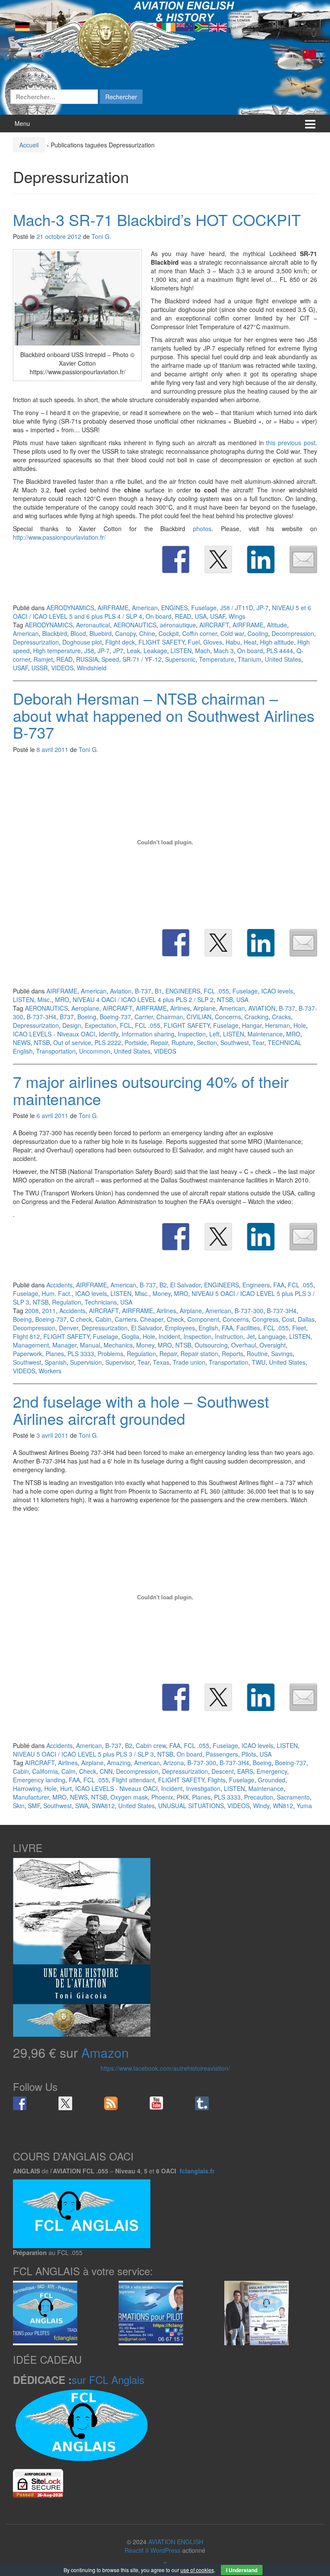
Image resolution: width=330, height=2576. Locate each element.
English (208, 1328)
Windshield (92, 668)
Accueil (29, 145)
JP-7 (263, 608)
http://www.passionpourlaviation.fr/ (59, 537)
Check (175, 1319)
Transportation (56, 1051)
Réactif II (137, 2550)
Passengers (222, 1754)
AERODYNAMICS (70, 608)
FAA (279, 1285)
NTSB (225, 999)
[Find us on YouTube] (156, 2103)
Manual (90, 1345)
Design (72, 1025)
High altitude (277, 642)
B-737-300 (249, 1311)
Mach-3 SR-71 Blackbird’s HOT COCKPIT (157, 219)
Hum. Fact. (57, 1293)
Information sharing (148, 1034)
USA (201, 616)
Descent (223, 1771)
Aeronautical (93, 625)
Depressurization (36, 642)
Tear (258, 1042)
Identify (108, 1034)
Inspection (192, 1034)
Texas (161, 1362)
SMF (34, 1806)
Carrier (144, 1017)
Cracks (281, 1017)
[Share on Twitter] (218, 559)
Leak (133, 651)
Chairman (170, 1017)
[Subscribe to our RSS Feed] (111, 2103)
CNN (106, 1771)
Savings (282, 1354)
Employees (180, 1328)
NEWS (22, 1042)
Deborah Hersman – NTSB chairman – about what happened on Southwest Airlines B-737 (164, 715)
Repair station (199, 1354)
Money (162, 1293)
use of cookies (197, 2570)
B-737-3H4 (41, 1017)
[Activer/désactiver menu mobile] (310, 124)
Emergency (272, 1771)
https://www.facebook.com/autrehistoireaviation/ (165, 2068)
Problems (110, 1354)
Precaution (259, 1797)
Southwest (235, 1042)
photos (202, 529)
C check (81, 1319)
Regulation (67, 1302)
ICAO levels (277, 991)
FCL (126, 1025)
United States (283, 659)
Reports (232, 1354)
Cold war (232, 633)
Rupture (182, 1042)
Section (207, 1042)
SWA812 (103, 1806)
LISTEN (181, 651)
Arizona (174, 1763)
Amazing (119, 1763)
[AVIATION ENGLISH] (105, 40)
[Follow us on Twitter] (65, 2103)
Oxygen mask (129, 1797)
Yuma (304, 1806)
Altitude (277, 625)
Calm (69, 1771)
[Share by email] (303, 559)
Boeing (87, 1017)
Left (214, 1034)
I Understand (242, 2570)
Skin (19, 1806)
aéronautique (178, 625)
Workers (50, 1371)
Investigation (203, 1788)
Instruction (229, 1336)
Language (272, 1336)
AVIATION (262, 1008)
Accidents (60, 1285)
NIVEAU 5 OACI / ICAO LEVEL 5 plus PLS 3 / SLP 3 (83, 1754)
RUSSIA (87, 659)
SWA (82, 1806)
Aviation (121, 991)
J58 (89, 651)
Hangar (252, 1025)
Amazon (105, 2052)
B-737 (143, 991)
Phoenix (162, 1797)
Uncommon (95, 1051)
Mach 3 (224, 651)
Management (31, 1345)
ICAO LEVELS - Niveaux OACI (54, 1034)
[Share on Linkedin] (261, 559)
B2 (163, 1285)
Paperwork (27, 1354)
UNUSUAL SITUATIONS (191, 1806)
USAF (218, 616)
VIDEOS (62, 668)
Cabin (103, 1319)
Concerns (228, 1017)
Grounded (272, 1780)
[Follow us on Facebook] (20, 2103)
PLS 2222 (108, 1042)
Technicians (101, 1302)
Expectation (101, 1025)
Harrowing (27, 1788)
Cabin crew (151, 1745)
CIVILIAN (199, 1017)
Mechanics (118, 1345)
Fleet (299, 1328)
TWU (259, 1362)
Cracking (257, 1017)
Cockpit (169, 633)
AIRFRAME (113, 608)
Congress (265, 1319)
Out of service (72, 1042)
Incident (169, 1336)
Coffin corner (200, 633)
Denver (69, 1328)
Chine (147, 633)
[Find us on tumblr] (202, 2103)
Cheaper (152, 1319)
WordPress (165, 2550)
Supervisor (120, 1362)
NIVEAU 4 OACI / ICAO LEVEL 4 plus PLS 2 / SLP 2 (143, 999)
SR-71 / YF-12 (142, 659)
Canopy (125, 633)
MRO (62, 999)
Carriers (126, 1319)
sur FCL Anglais (108, 2379)
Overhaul (244, 1345)
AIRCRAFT (214, 625)
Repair (159, 1042)
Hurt (66, 1788)
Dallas (306, 1319)
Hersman (278, 1025)
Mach (203, 651)
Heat (250, 642)
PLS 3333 (81, 1354)
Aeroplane (85, 1008)
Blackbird (55, 633)
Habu (233, 642)
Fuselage (204, 608)
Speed (110, 659)
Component (203, 1319)
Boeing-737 (115, 1017)
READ (183, 616)
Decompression (293, 633)
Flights (217, 1780)
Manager (64, 1345)
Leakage (155, 651)
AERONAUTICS (135, 625)
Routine (257, 1354)
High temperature (57, 651)
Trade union (189, 1362)
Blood (78, 633)
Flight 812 (26, 1336)
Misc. (44, 999)
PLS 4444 (280, 651)
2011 (49, 1311)
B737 (67, 1017)
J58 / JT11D (237, 608)
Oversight (273, 1345)
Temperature (217, 659)
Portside (136, 1042)
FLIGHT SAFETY (161, 642)
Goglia (130, 1336)
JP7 (118, 651)
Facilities (248, 1328)
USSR (40, 668)
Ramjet (43, 659)
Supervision (86, 1362)
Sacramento (293, 1797)
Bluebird (101, 633)
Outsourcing (211, 1345)
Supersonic (180, 659)
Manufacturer (31, 1797)
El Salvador (185, 1285)
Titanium (249, 659)
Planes (55, 1354)
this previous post (291, 443)
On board (159, 616)
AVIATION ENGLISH (176, 2542)
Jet (251, 1336)
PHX (183, 1797)
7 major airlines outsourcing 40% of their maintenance (151, 1090)
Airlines (180, 1008)
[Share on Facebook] (176, 559)
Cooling (258, 633)
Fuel (194, 642)
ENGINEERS (183, 991)
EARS (245, 1771)
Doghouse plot (82, 642)
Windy (261, 1806)
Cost (288, 1319)
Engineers (256, 1285)
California (45, 1771)
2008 (32, 1311)
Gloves (213, 642)
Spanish (56, 1362)
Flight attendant (133, 1780)
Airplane (205, 1008)
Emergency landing (39, 1780)
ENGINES (174, 608)
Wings (237, 616)
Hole (300, 1025)
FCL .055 (216, 991)
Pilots (249, 1754)
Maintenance (265, 1034)
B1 (158, 991)
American (145, 608)
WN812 (283, 1806)
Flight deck (120, 642)
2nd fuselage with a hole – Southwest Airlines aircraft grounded (141, 1410)
